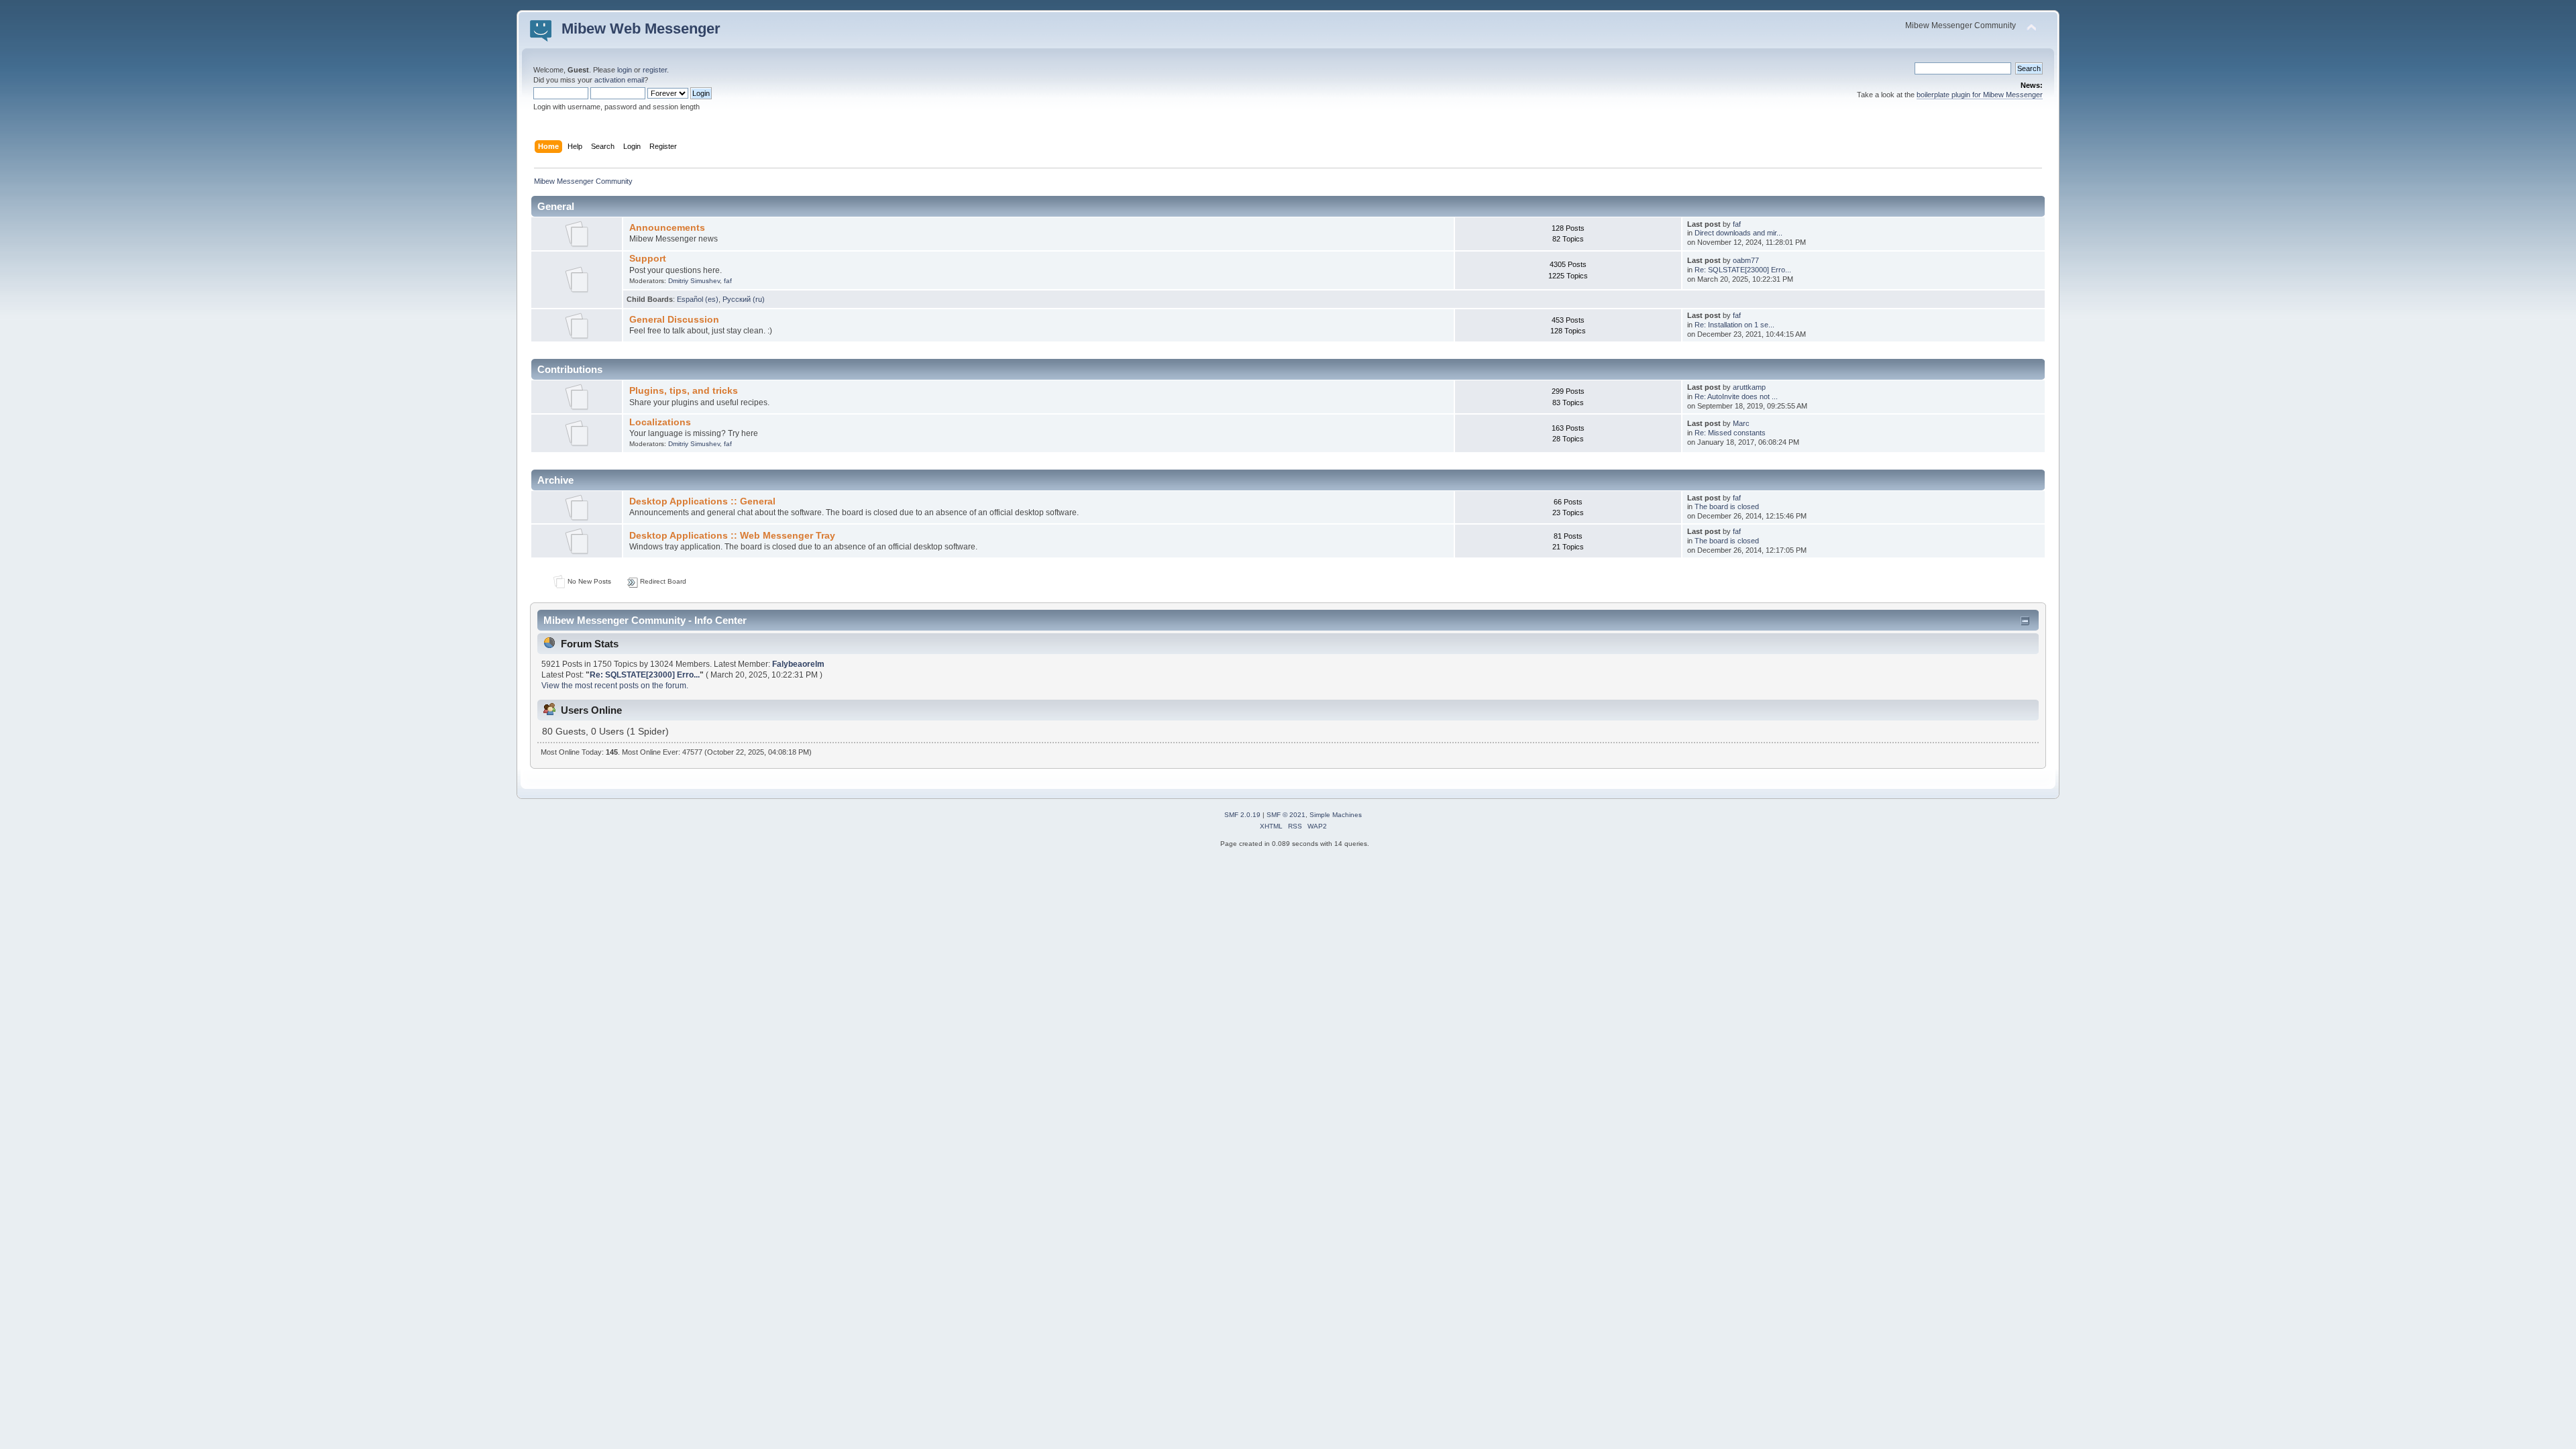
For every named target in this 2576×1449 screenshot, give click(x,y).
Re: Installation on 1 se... (1734, 325)
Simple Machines (1336, 815)
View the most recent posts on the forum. (615, 686)
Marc (1741, 423)
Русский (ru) (744, 299)
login (625, 70)
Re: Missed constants (1730, 433)
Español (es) (698, 299)
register (655, 70)
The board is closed (1727, 506)
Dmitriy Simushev (694, 281)
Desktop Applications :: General (702, 501)
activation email (619, 80)
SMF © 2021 (1286, 815)
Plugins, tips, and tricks (684, 391)
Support (648, 259)
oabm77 (1746, 260)
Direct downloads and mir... (1738, 233)
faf (1737, 224)
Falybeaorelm (798, 664)
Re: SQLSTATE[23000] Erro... (1743, 270)
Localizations (660, 422)
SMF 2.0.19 (1242, 815)
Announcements (667, 228)
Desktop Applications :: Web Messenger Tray (732, 536)
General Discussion (674, 320)
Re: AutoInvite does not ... (1736, 396)
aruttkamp (1749, 387)
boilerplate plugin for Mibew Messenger (1980, 95)
